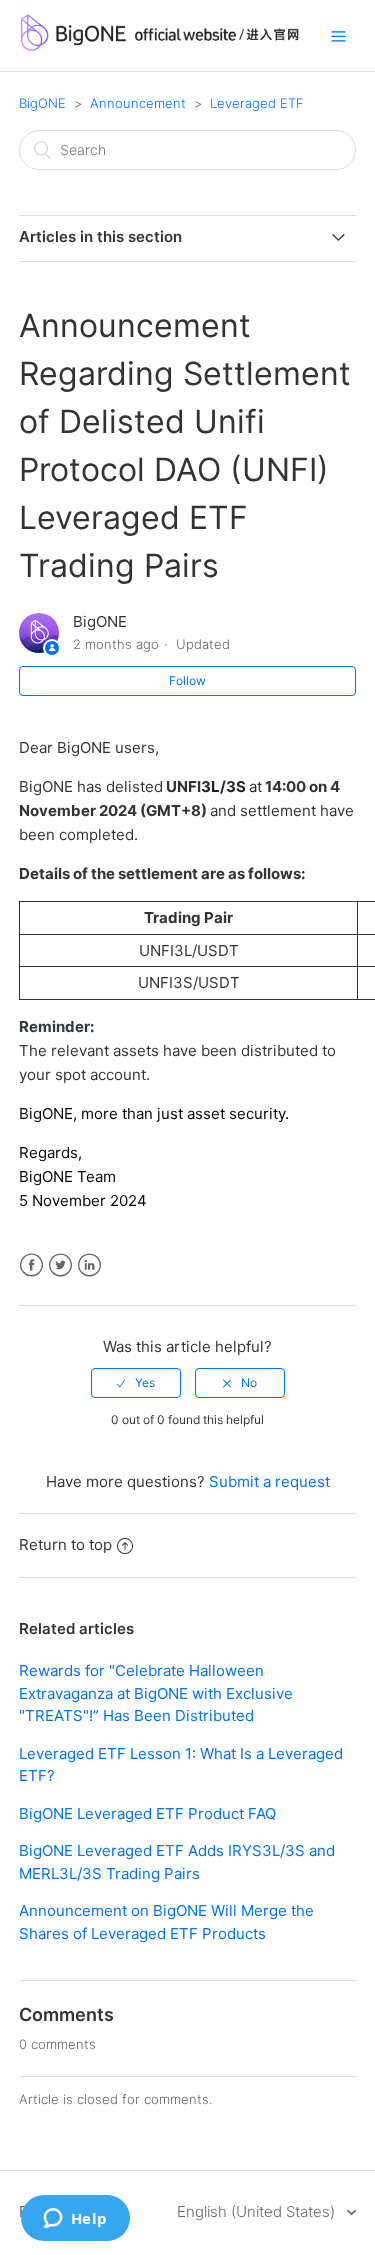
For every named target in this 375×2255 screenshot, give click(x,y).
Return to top (65, 1544)
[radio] (136, 1383)
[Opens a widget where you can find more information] (75, 2220)
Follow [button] (187, 680)
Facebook (31, 1265)
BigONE (42, 103)
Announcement (138, 103)
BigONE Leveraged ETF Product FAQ (147, 1813)
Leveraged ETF (257, 103)
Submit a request (269, 1481)
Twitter (60, 1265)
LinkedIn (89, 1265)
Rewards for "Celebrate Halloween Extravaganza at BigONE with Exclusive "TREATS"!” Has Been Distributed (156, 1693)
